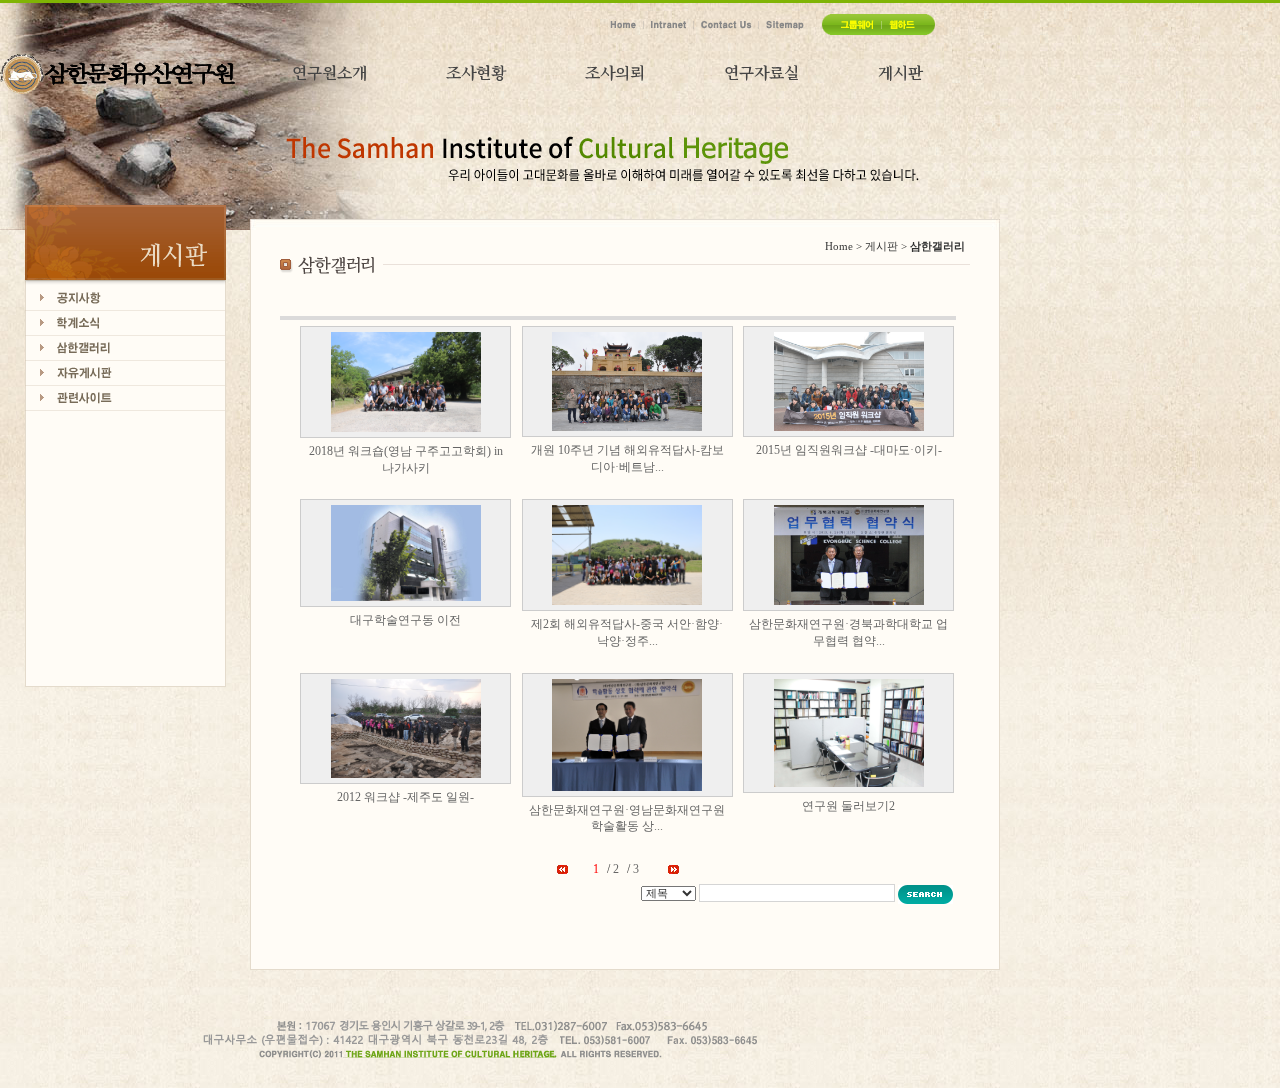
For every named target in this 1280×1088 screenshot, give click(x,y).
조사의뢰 (615, 72)
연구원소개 (329, 72)
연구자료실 (761, 72)
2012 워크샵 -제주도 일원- (405, 797)
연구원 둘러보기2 (848, 806)
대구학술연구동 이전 (405, 620)
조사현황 (476, 72)
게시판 (900, 72)
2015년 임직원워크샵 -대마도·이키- (849, 450)
